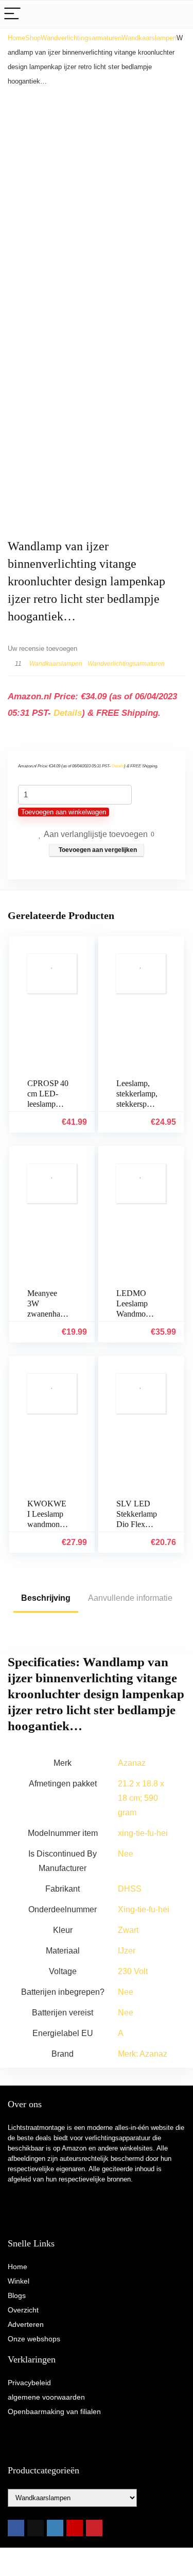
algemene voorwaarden (46, 2397)
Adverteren (26, 2324)
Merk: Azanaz (143, 2054)
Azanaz (132, 1763)
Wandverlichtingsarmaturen (81, 38)
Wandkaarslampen (149, 38)
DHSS (130, 1889)
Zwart (128, 1930)
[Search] (177, 14)
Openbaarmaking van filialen (54, 2411)
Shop (33, 38)
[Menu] (12, 14)
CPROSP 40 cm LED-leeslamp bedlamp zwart (48, 1104)
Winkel (19, 2281)
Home (16, 38)
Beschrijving (46, 1598)
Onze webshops (34, 2339)
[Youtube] (75, 2528)
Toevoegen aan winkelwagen (64, 812)
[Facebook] (16, 2528)
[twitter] (36, 2528)
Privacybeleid (29, 2383)
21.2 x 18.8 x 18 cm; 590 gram (141, 1798)
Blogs (17, 2295)
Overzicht (23, 2310)
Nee (126, 1854)
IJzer (127, 1951)
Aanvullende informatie (130, 1598)
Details (68, 713)
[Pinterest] (94, 2528)
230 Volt (133, 1971)
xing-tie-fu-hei (143, 1833)
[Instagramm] (55, 2528)
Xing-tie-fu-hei (144, 1909)
